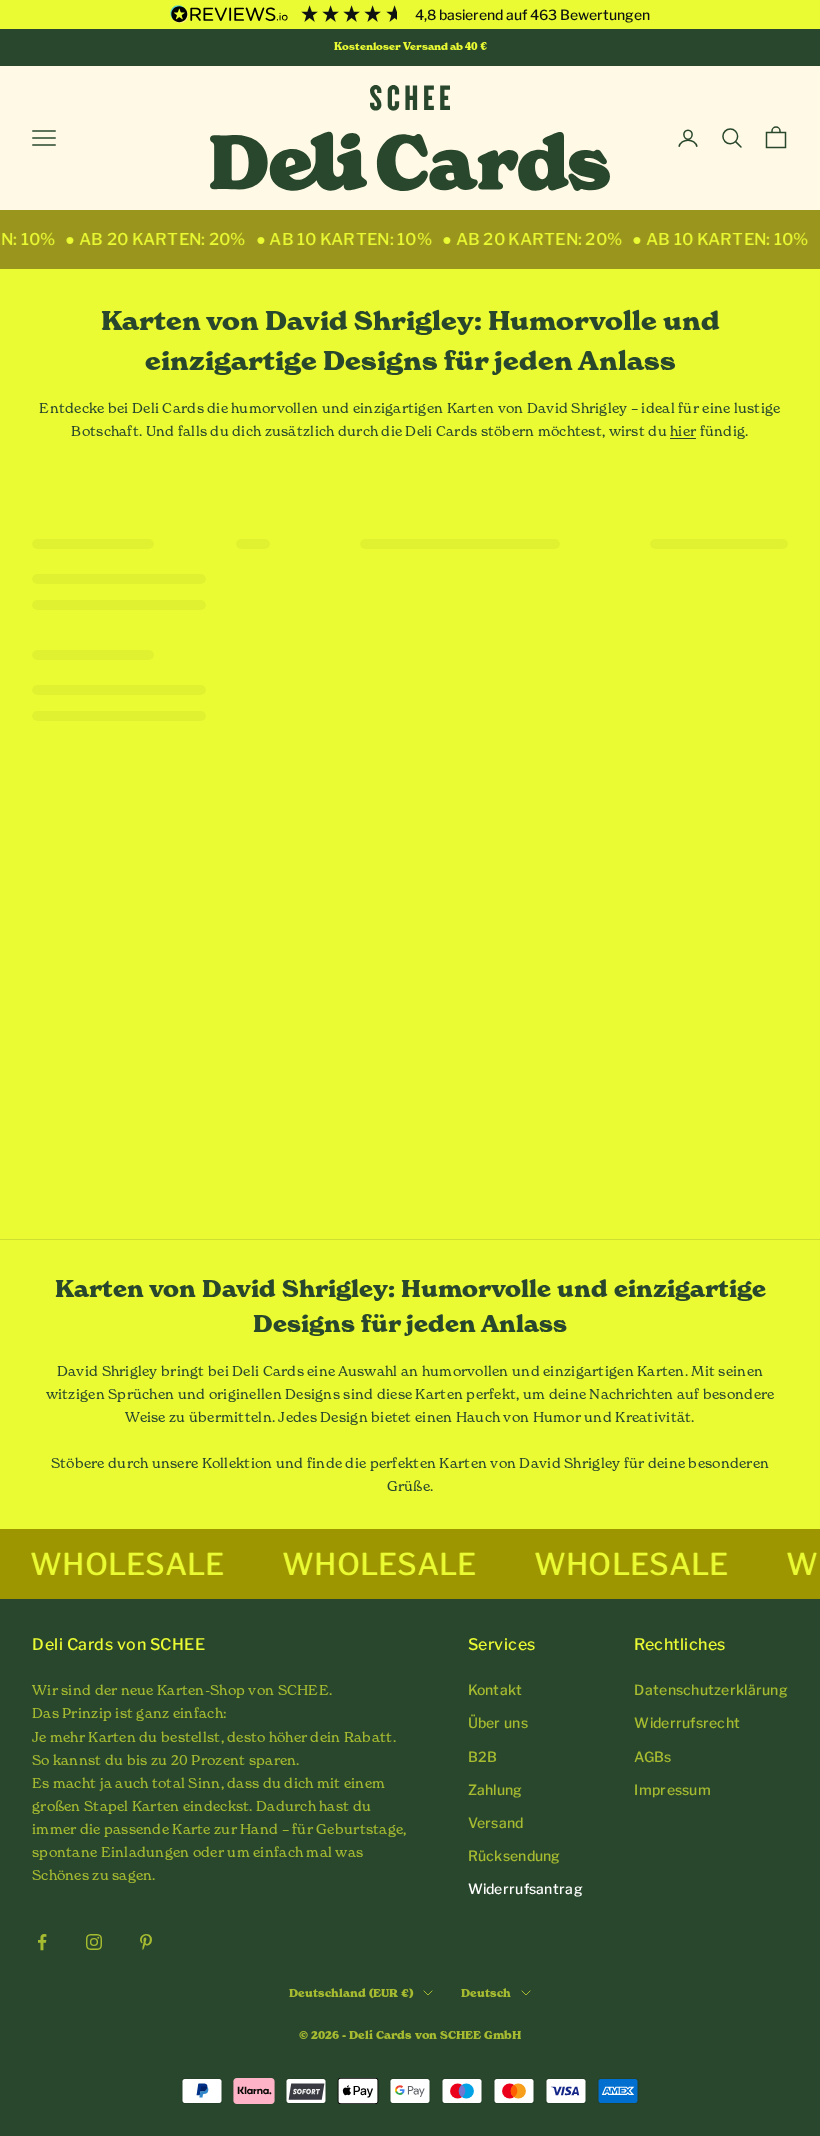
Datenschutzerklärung (711, 1689)
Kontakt (495, 1689)
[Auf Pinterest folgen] (146, 1942)
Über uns (498, 1722)
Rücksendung (514, 1855)
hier (683, 430)
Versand (496, 1822)
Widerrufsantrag (525, 1888)
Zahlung (495, 1789)
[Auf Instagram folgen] (94, 1942)
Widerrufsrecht (687, 1722)
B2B (483, 1756)
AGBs (652, 1756)
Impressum (672, 1789)
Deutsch (486, 1993)
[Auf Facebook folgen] (42, 1942)
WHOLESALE (336, 1564)
